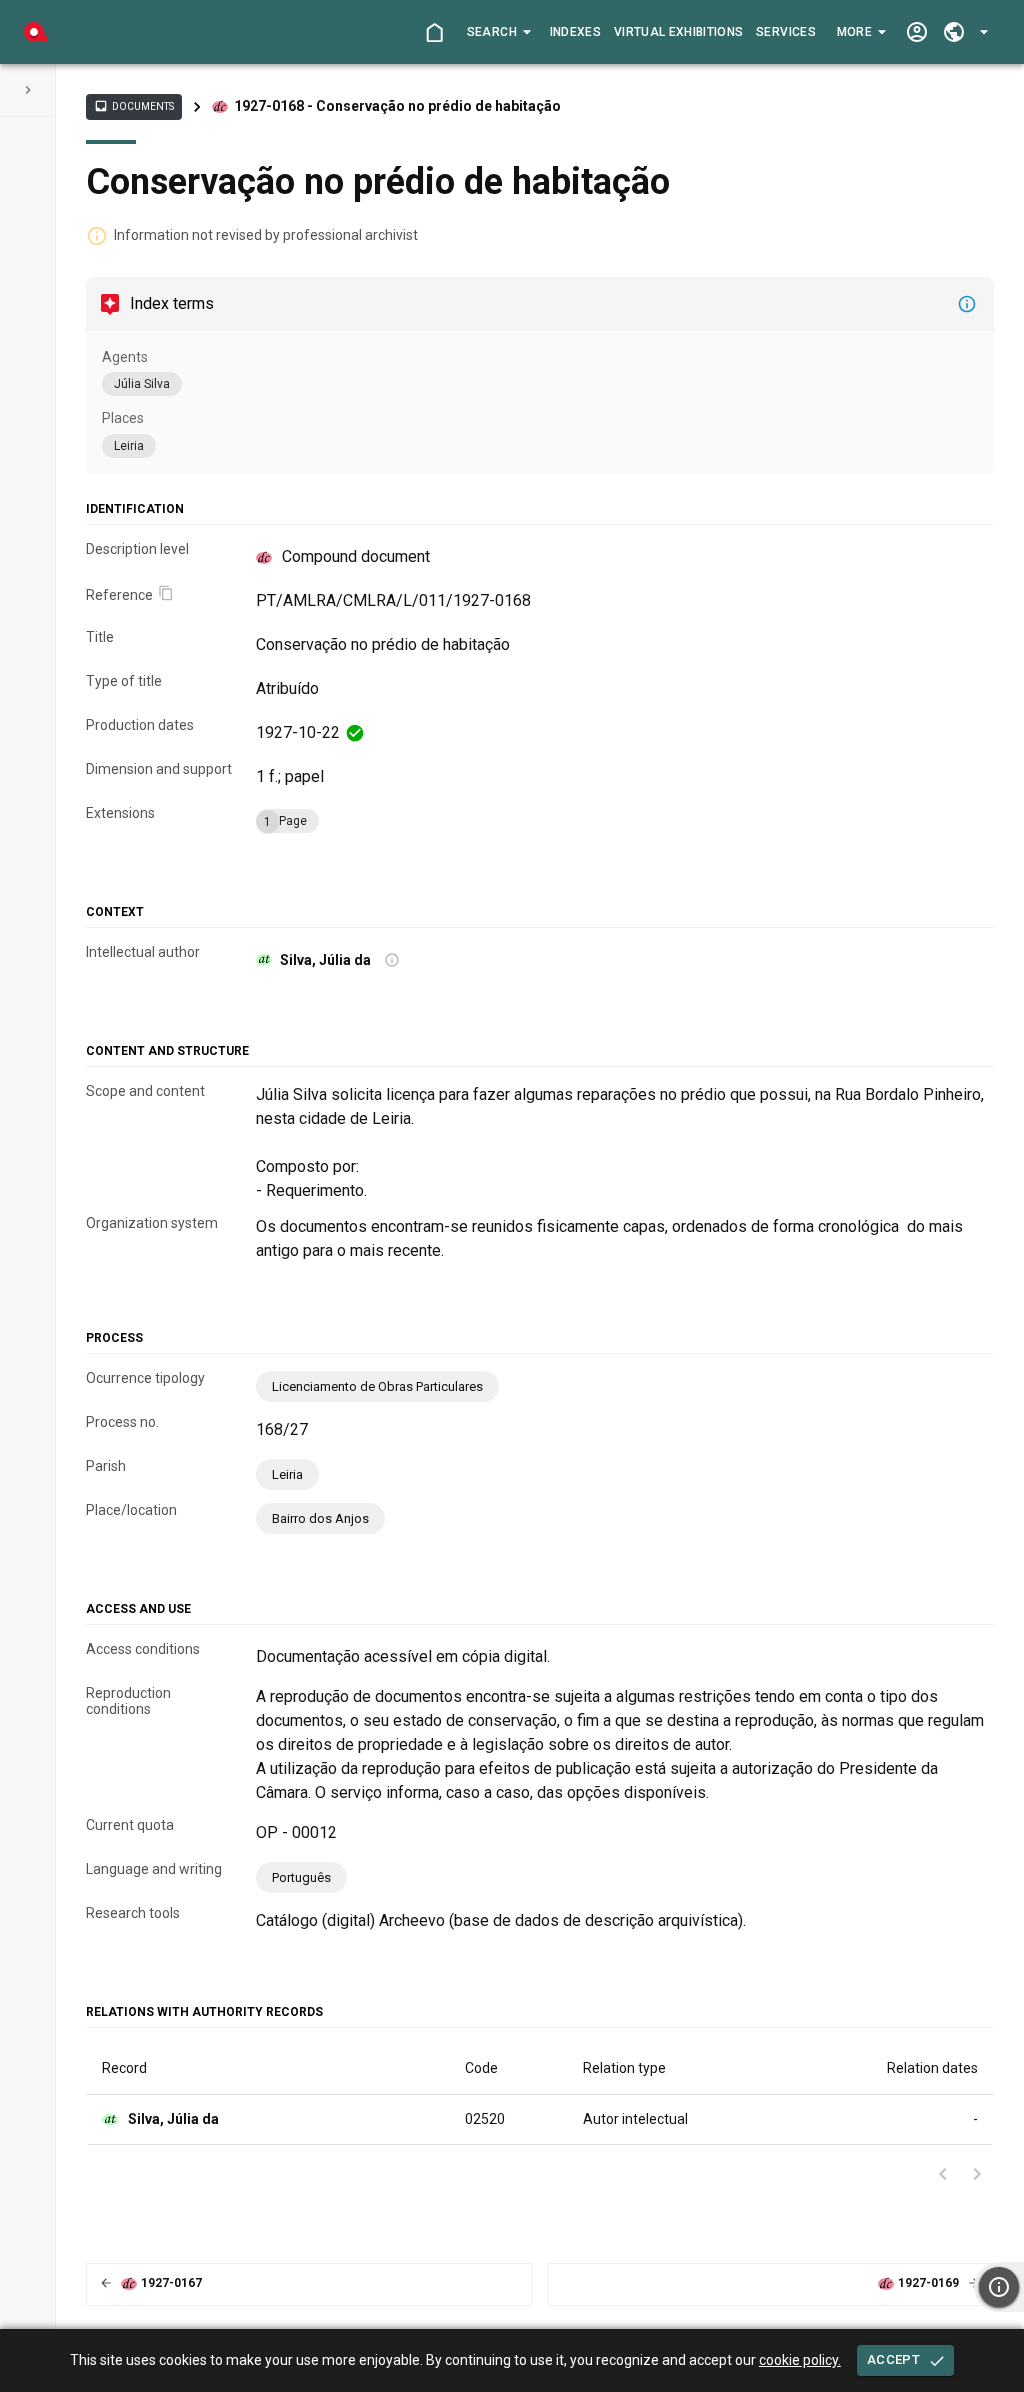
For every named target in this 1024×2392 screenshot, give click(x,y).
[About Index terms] (967, 304)
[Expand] (28, 90)
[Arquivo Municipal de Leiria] (36, 32)
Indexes (575, 32)
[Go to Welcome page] (434, 32)
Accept (893, 2359)
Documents (134, 106)
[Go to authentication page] (916, 32)
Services (786, 32)
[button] (497, 32)
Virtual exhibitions (679, 32)
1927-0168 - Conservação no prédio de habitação (397, 106)
